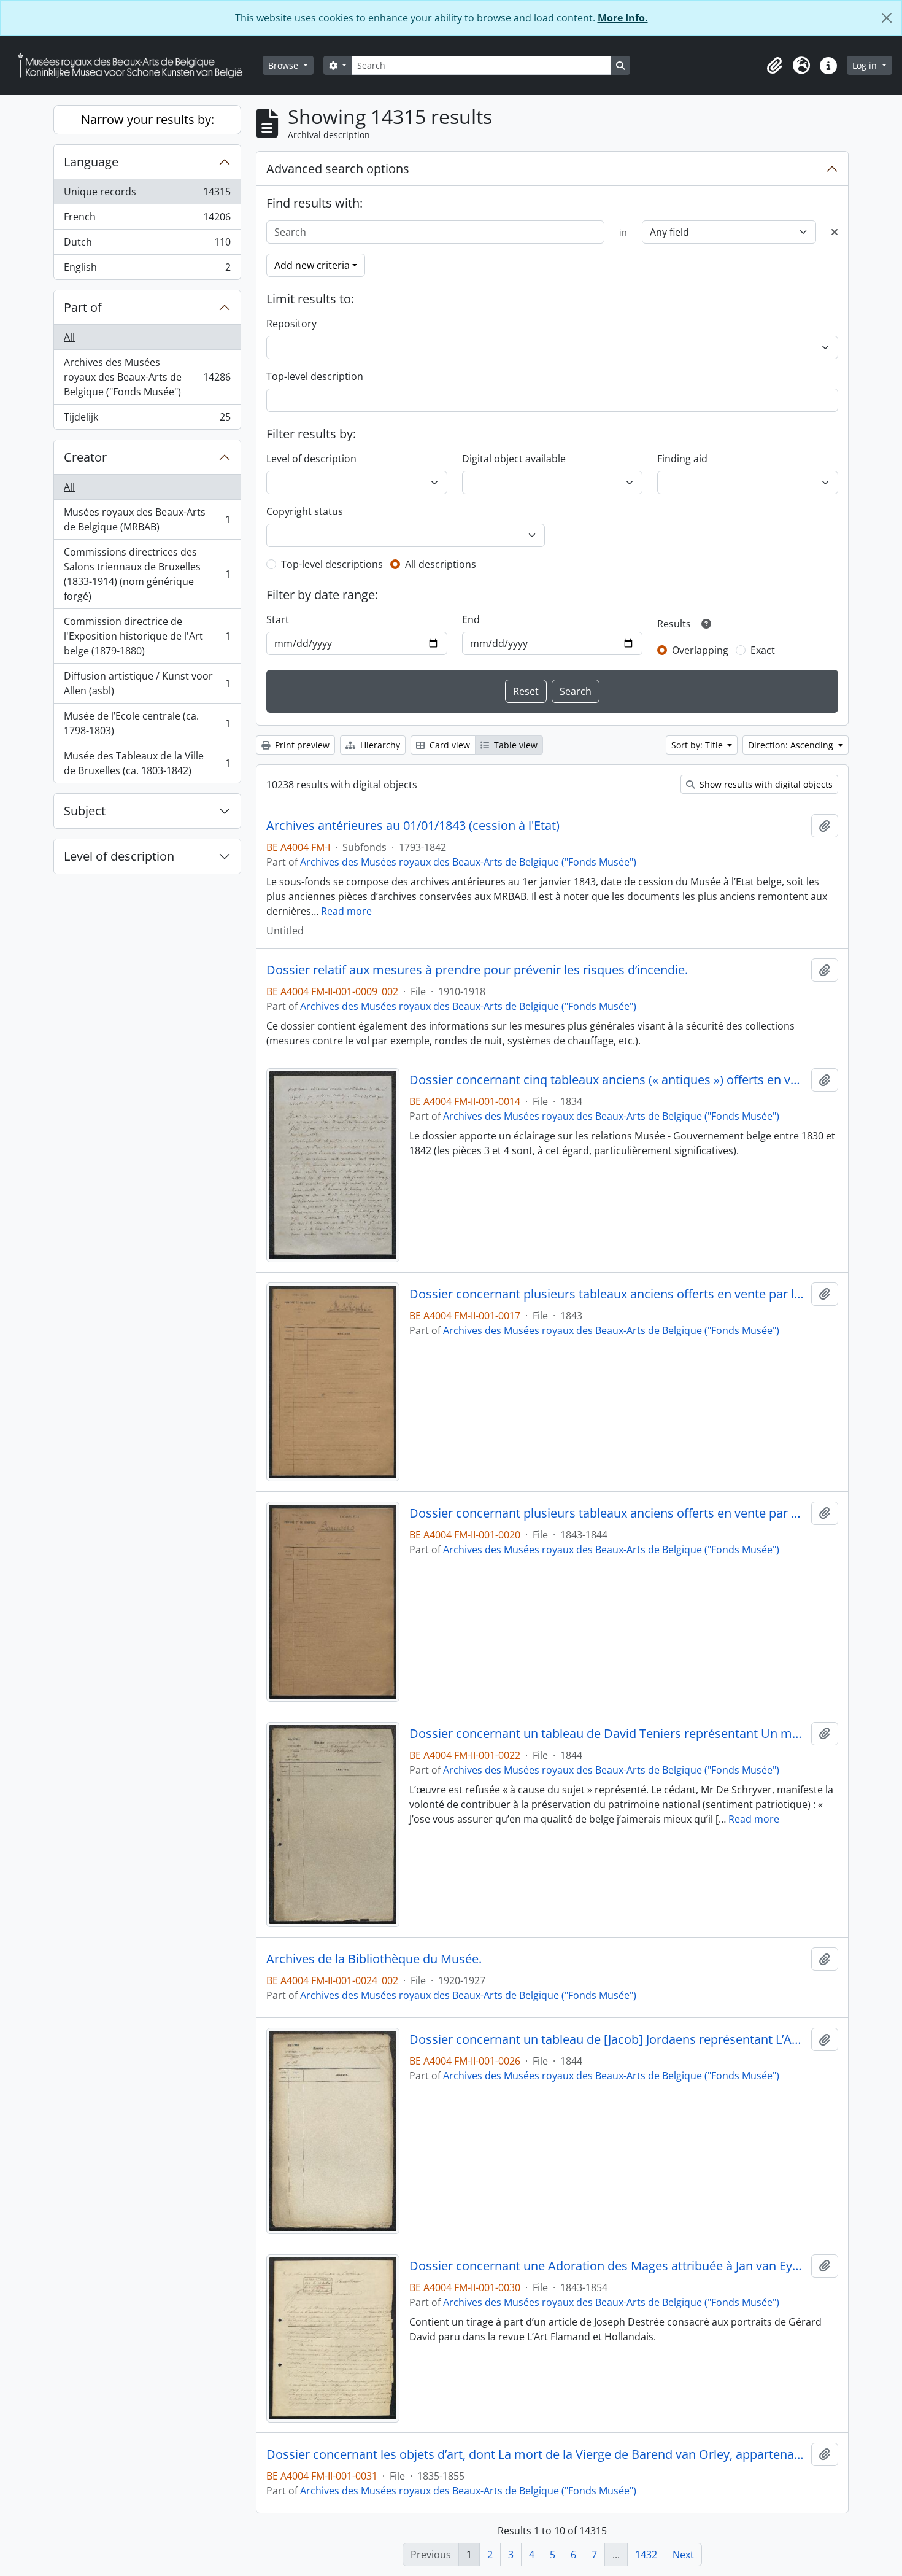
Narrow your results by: (148, 119)
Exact (763, 650)
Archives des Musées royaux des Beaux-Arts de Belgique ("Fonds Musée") (147, 377)
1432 (646, 2555)
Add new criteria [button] (312, 265)
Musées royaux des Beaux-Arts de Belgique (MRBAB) (147, 519)
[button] (774, 66)
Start (278, 619)
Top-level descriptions (332, 564)
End (471, 619)
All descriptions (441, 564)
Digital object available (514, 459)
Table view (515, 745)
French (147, 220)
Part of (83, 307)
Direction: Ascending (792, 745)
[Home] (135, 65)
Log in (866, 65)
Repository (291, 324)
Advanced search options (338, 169)
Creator (85, 457)
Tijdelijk (147, 420)
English (147, 270)
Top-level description (315, 376)
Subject (85, 811)
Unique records (147, 195)
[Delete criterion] (835, 232)
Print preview (301, 745)
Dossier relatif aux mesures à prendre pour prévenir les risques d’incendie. (477, 970)
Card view (449, 745)
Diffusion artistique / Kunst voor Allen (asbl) (147, 683)
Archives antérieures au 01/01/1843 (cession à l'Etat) (413, 826)
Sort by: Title (698, 745)
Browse (284, 65)
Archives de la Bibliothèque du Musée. (374, 1959)
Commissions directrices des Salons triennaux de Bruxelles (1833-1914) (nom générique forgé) (147, 574)
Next (683, 2555)
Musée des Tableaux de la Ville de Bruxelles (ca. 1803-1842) (147, 763)
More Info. (623, 18)
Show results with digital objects (765, 784)
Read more (346, 911)
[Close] (887, 18)
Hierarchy (379, 745)
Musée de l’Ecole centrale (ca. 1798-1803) (147, 723)
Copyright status (305, 511)
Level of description (119, 856)
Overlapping (700, 650)
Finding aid (682, 459)
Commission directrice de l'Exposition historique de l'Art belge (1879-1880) (147, 636)
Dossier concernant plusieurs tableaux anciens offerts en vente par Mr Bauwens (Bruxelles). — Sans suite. (608, 1513)
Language (91, 162)
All (69, 337)
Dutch (147, 245)
